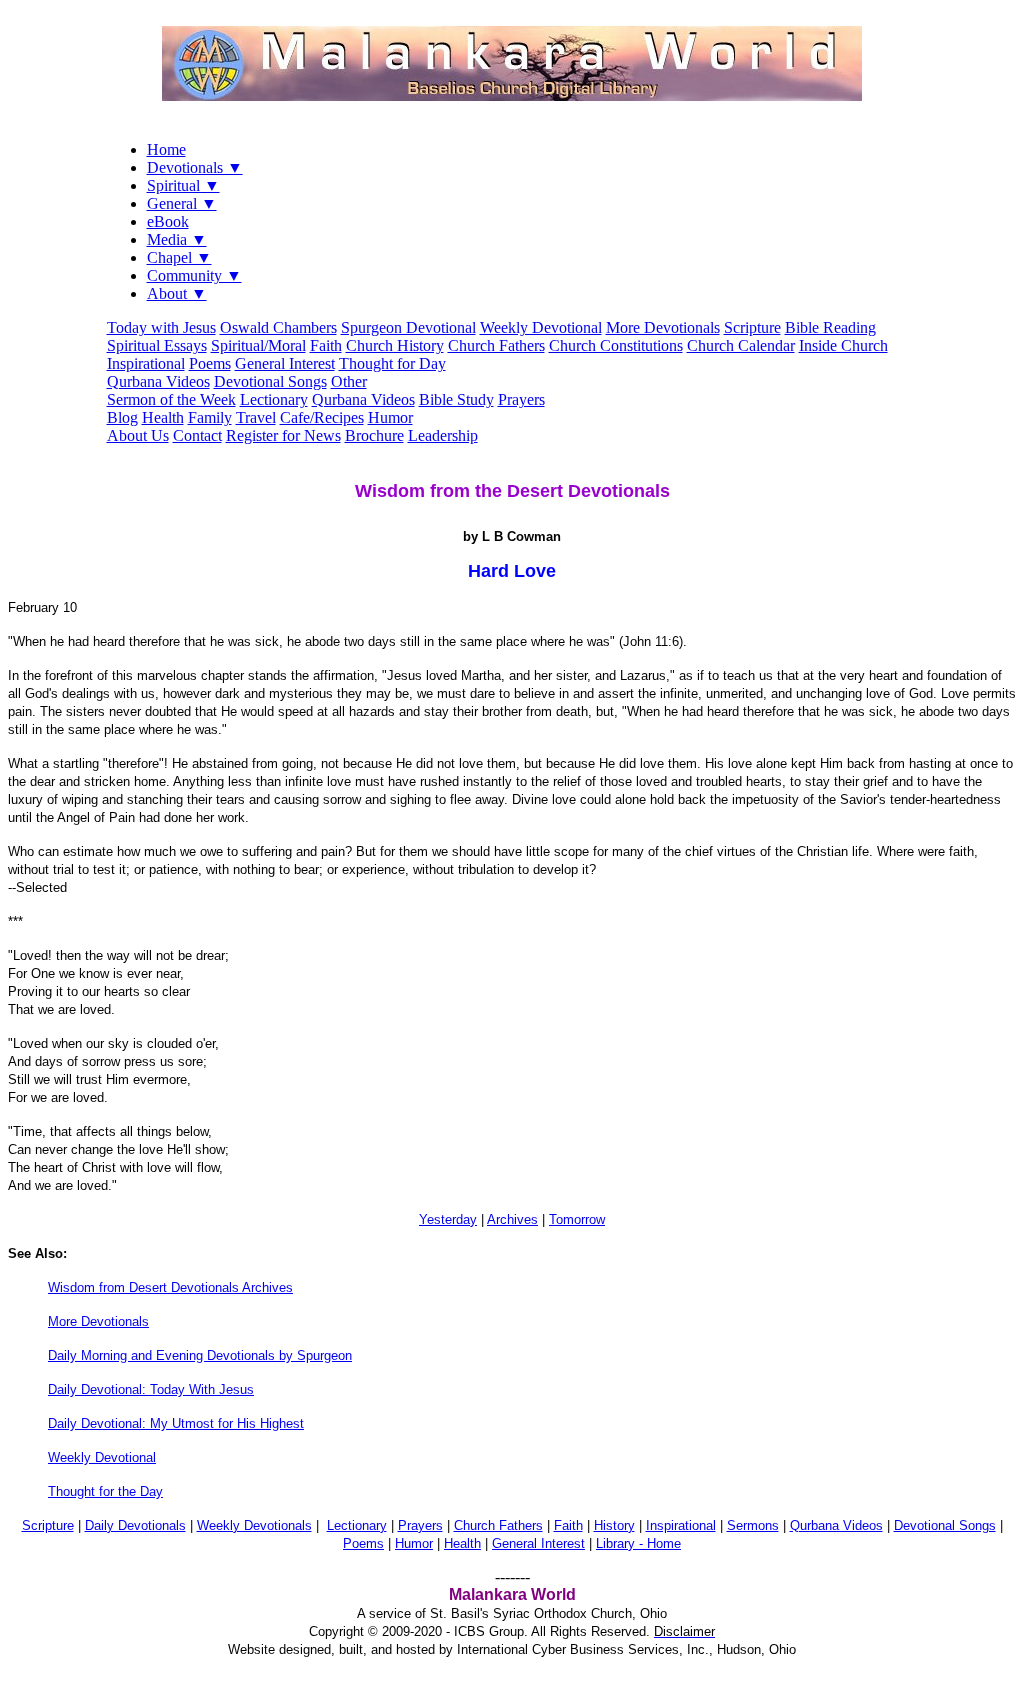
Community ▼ (194, 275)
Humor (390, 417)
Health (163, 417)
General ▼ (182, 203)
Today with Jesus (161, 327)
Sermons (753, 1525)
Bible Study (456, 399)
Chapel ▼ (179, 257)
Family (210, 417)
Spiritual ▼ (183, 185)
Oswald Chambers (278, 327)
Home (166, 149)
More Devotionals (663, 327)
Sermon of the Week (171, 399)
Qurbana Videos (158, 381)
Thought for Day (392, 363)
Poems (210, 363)
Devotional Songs (270, 381)
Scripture (752, 327)
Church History (395, 345)
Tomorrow (577, 1219)
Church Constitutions (616, 345)
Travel (256, 417)
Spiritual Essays (157, 345)
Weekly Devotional (541, 327)
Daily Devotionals (135, 1525)
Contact (197, 435)
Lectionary (274, 399)
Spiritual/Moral (258, 345)
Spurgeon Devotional (408, 327)
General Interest (285, 363)
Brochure (374, 435)
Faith (326, 345)
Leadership (443, 435)
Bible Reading (830, 327)
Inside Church (843, 345)
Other (349, 381)
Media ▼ (177, 239)
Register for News (283, 435)
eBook (168, 221)
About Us (138, 435)
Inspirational (146, 363)
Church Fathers (496, 345)
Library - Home (638, 1543)
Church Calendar (741, 345)
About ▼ (177, 293)
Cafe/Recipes (322, 417)
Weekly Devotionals (254, 1525)
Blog (122, 417)
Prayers (521, 399)
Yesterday (448, 1219)
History (614, 1525)
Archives (512, 1219)
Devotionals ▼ (195, 167)
